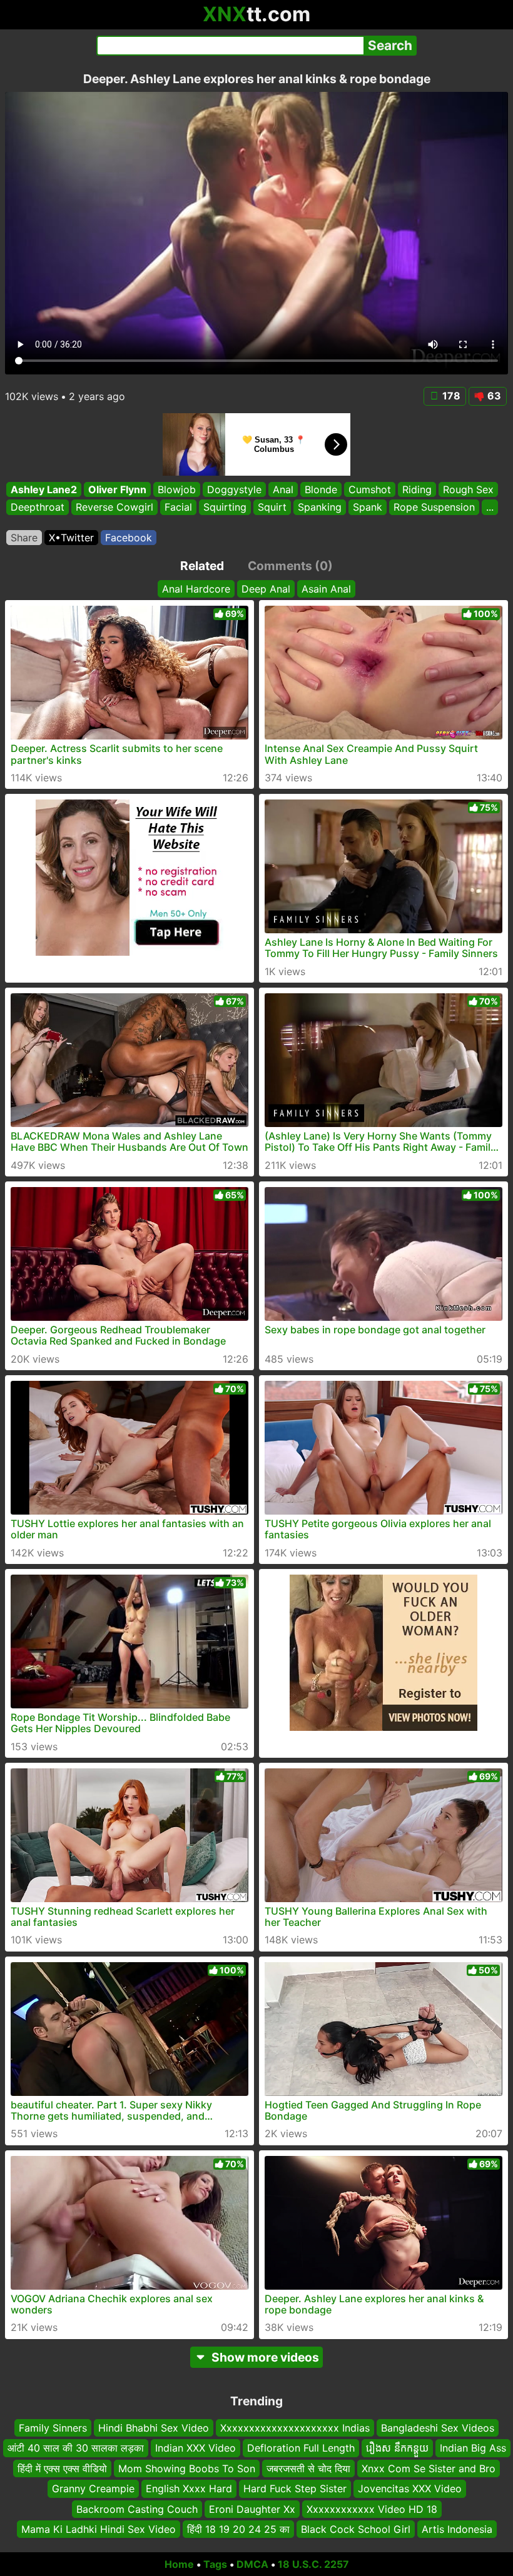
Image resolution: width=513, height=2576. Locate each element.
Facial (178, 507)
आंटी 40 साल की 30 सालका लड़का (76, 2448)
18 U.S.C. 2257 (313, 2564)
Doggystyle (234, 489)
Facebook (129, 538)
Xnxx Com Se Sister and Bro (429, 2468)
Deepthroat (38, 507)
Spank (368, 507)
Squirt (272, 507)
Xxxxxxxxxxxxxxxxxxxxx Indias (295, 2428)
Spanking (320, 507)
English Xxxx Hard (189, 2488)
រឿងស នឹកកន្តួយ (397, 2448)
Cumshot (370, 489)
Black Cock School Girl (356, 2529)
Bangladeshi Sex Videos (438, 2428)
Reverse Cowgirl (114, 507)
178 (451, 396)
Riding (417, 489)
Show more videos (265, 2357)
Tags (215, 2564)
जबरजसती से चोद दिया (308, 2468)
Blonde (321, 489)
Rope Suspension (434, 507)
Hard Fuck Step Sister (295, 2488)
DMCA (252, 2564)
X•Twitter (71, 538)
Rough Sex (468, 489)
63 (494, 396)
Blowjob (177, 489)
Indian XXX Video (196, 2448)
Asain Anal (326, 589)
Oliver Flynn (117, 489)
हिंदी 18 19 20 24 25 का (238, 2529)
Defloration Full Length (301, 2448)
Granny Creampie (93, 2488)
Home (179, 2564)
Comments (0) (290, 566)
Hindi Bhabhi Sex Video (154, 2428)
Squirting (225, 507)
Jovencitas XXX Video (410, 2488)
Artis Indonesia (457, 2529)
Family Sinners (53, 2428)
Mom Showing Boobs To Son (187, 2468)
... (490, 507)
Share (24, 538)
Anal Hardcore (196, 589)
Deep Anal (266, 589)
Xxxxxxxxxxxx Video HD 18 (372, 2508)
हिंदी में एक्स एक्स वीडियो (62, 2468)
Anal (283, 489)
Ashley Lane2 (44, 489)
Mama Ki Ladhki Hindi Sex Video (99, 2529)
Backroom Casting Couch (137, 2508)
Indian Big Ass (473, 2448)
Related (202, 566)
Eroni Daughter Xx (252, 2508)
